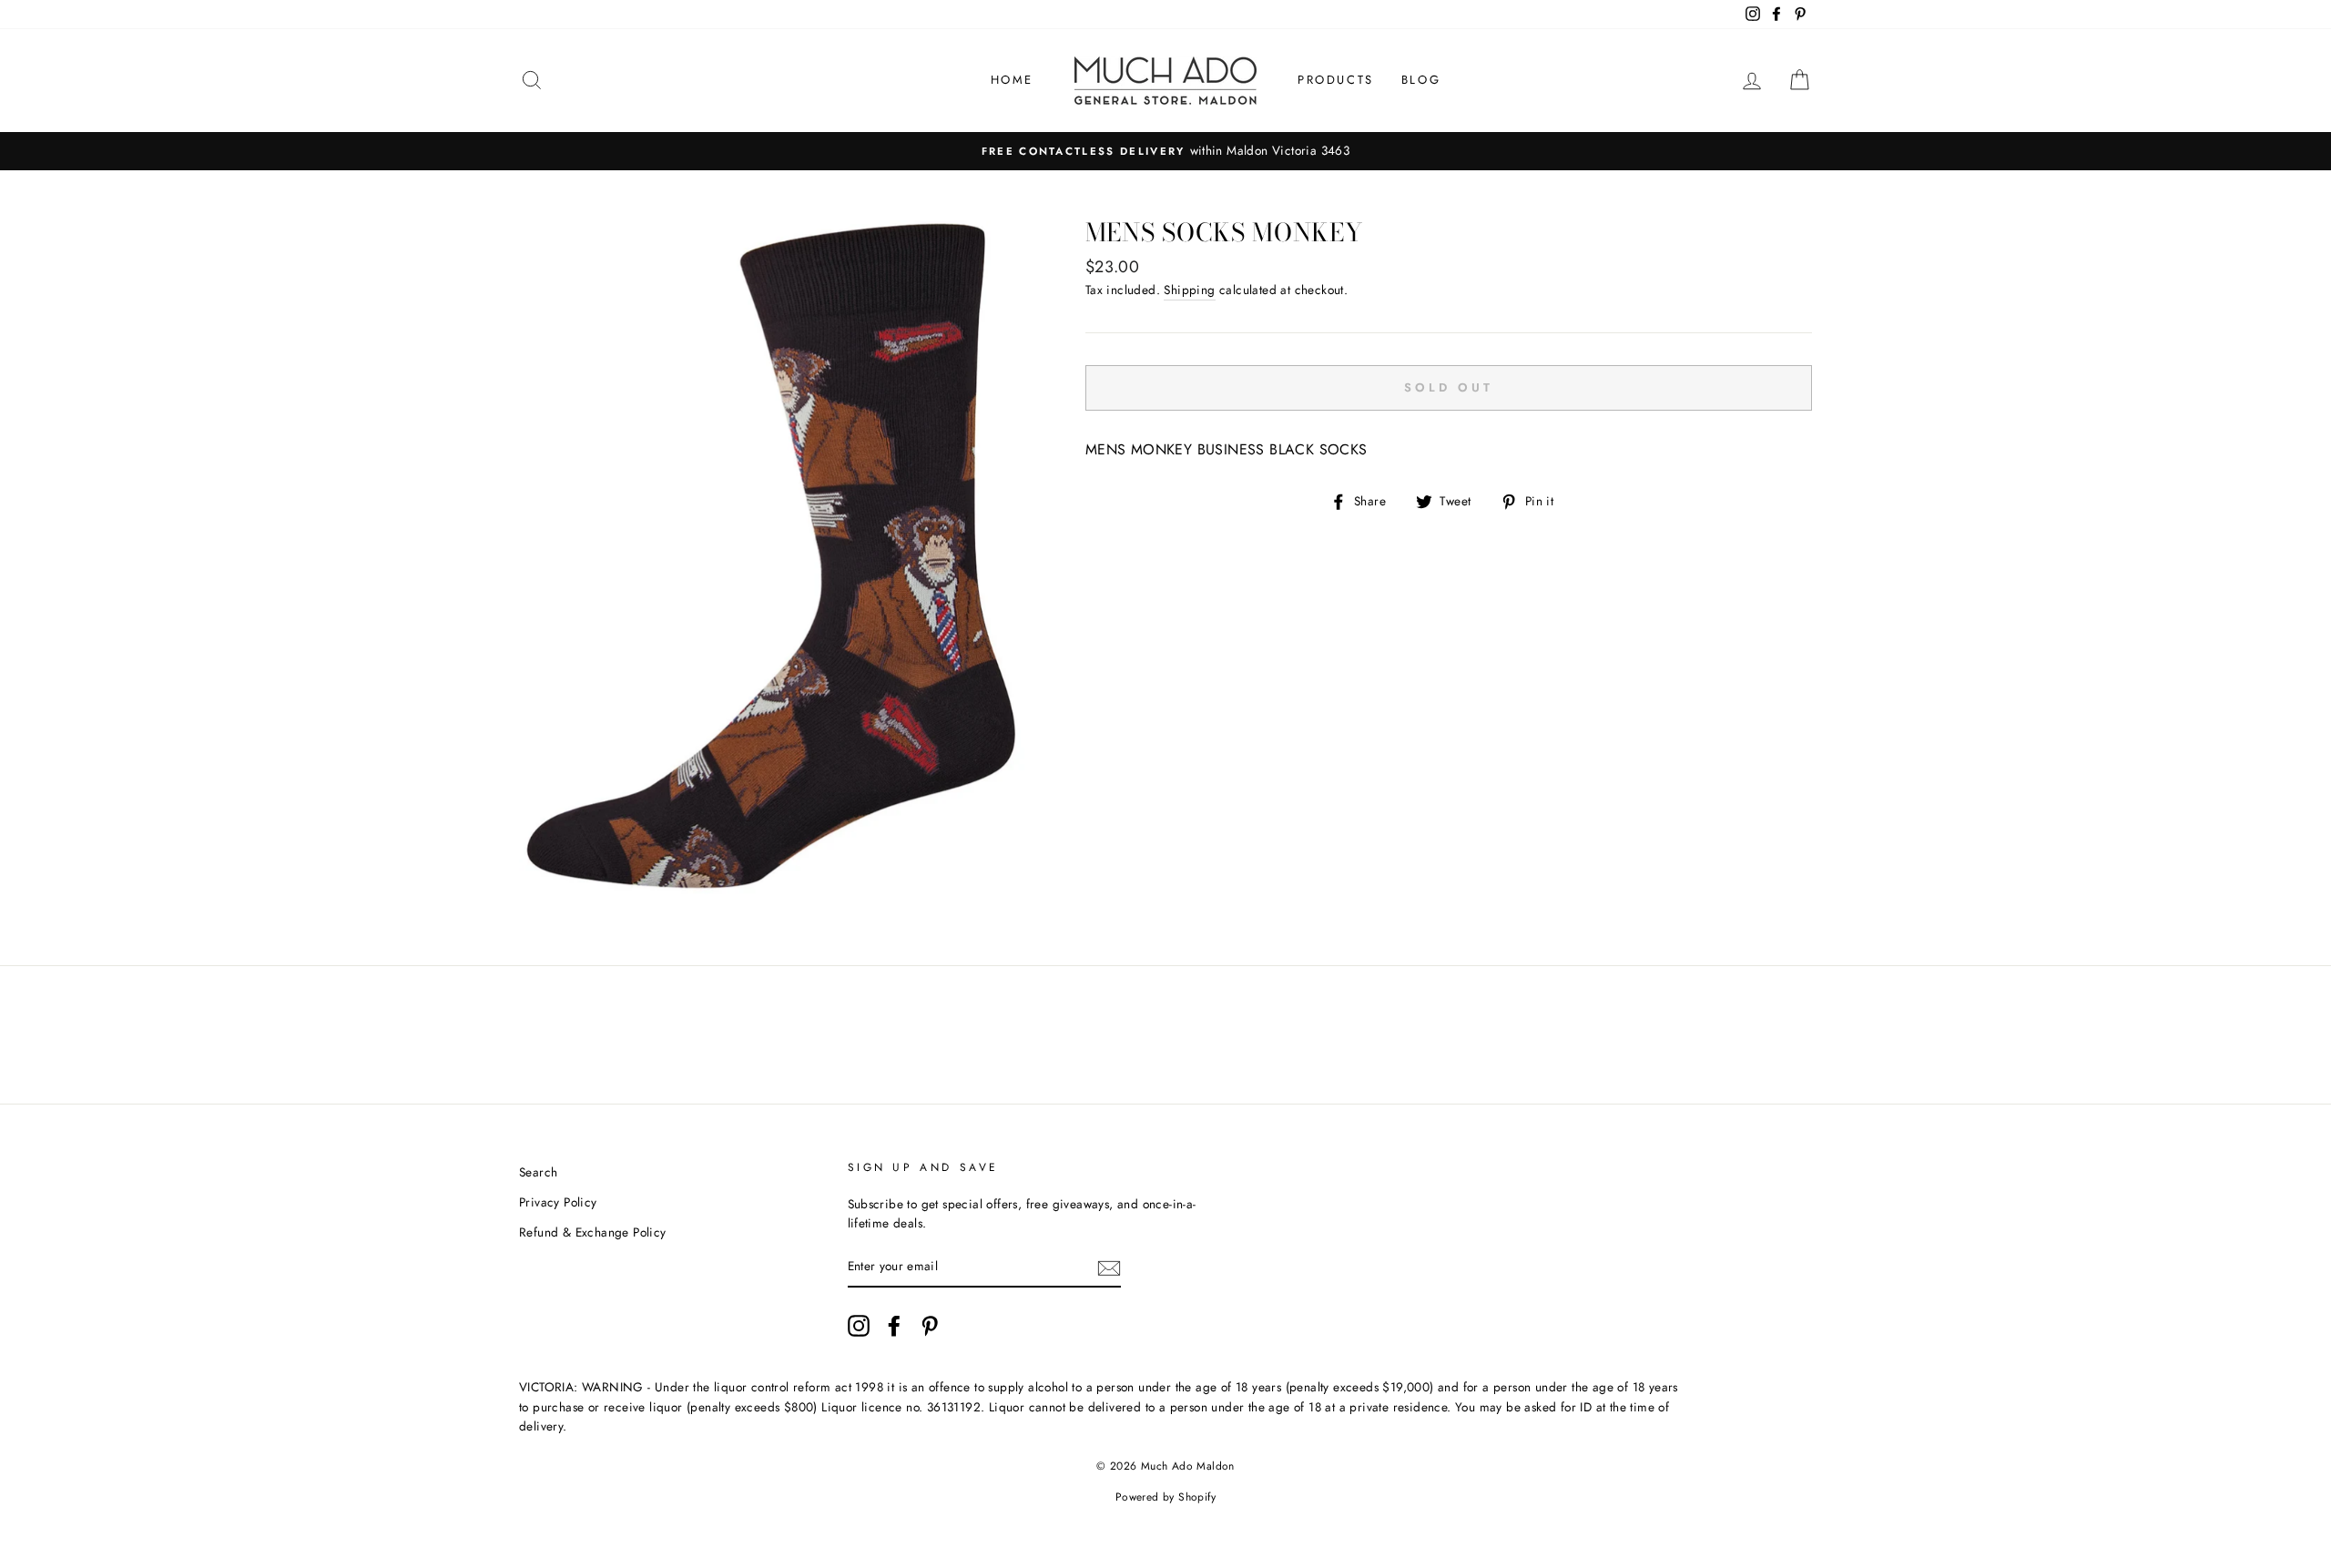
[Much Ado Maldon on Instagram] (859, 1326)
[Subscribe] (1109, 1268)
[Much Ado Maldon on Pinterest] (930, 1326)
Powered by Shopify (1165, 1497)
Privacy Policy (558, 1202)
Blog (1421, 80)
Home (1012, 80)
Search (538, 1172)
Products (1336, 80)
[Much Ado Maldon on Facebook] (894, 1326)
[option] (1165, 151)
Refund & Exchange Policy (593, 1232)
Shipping (1189, 290)
